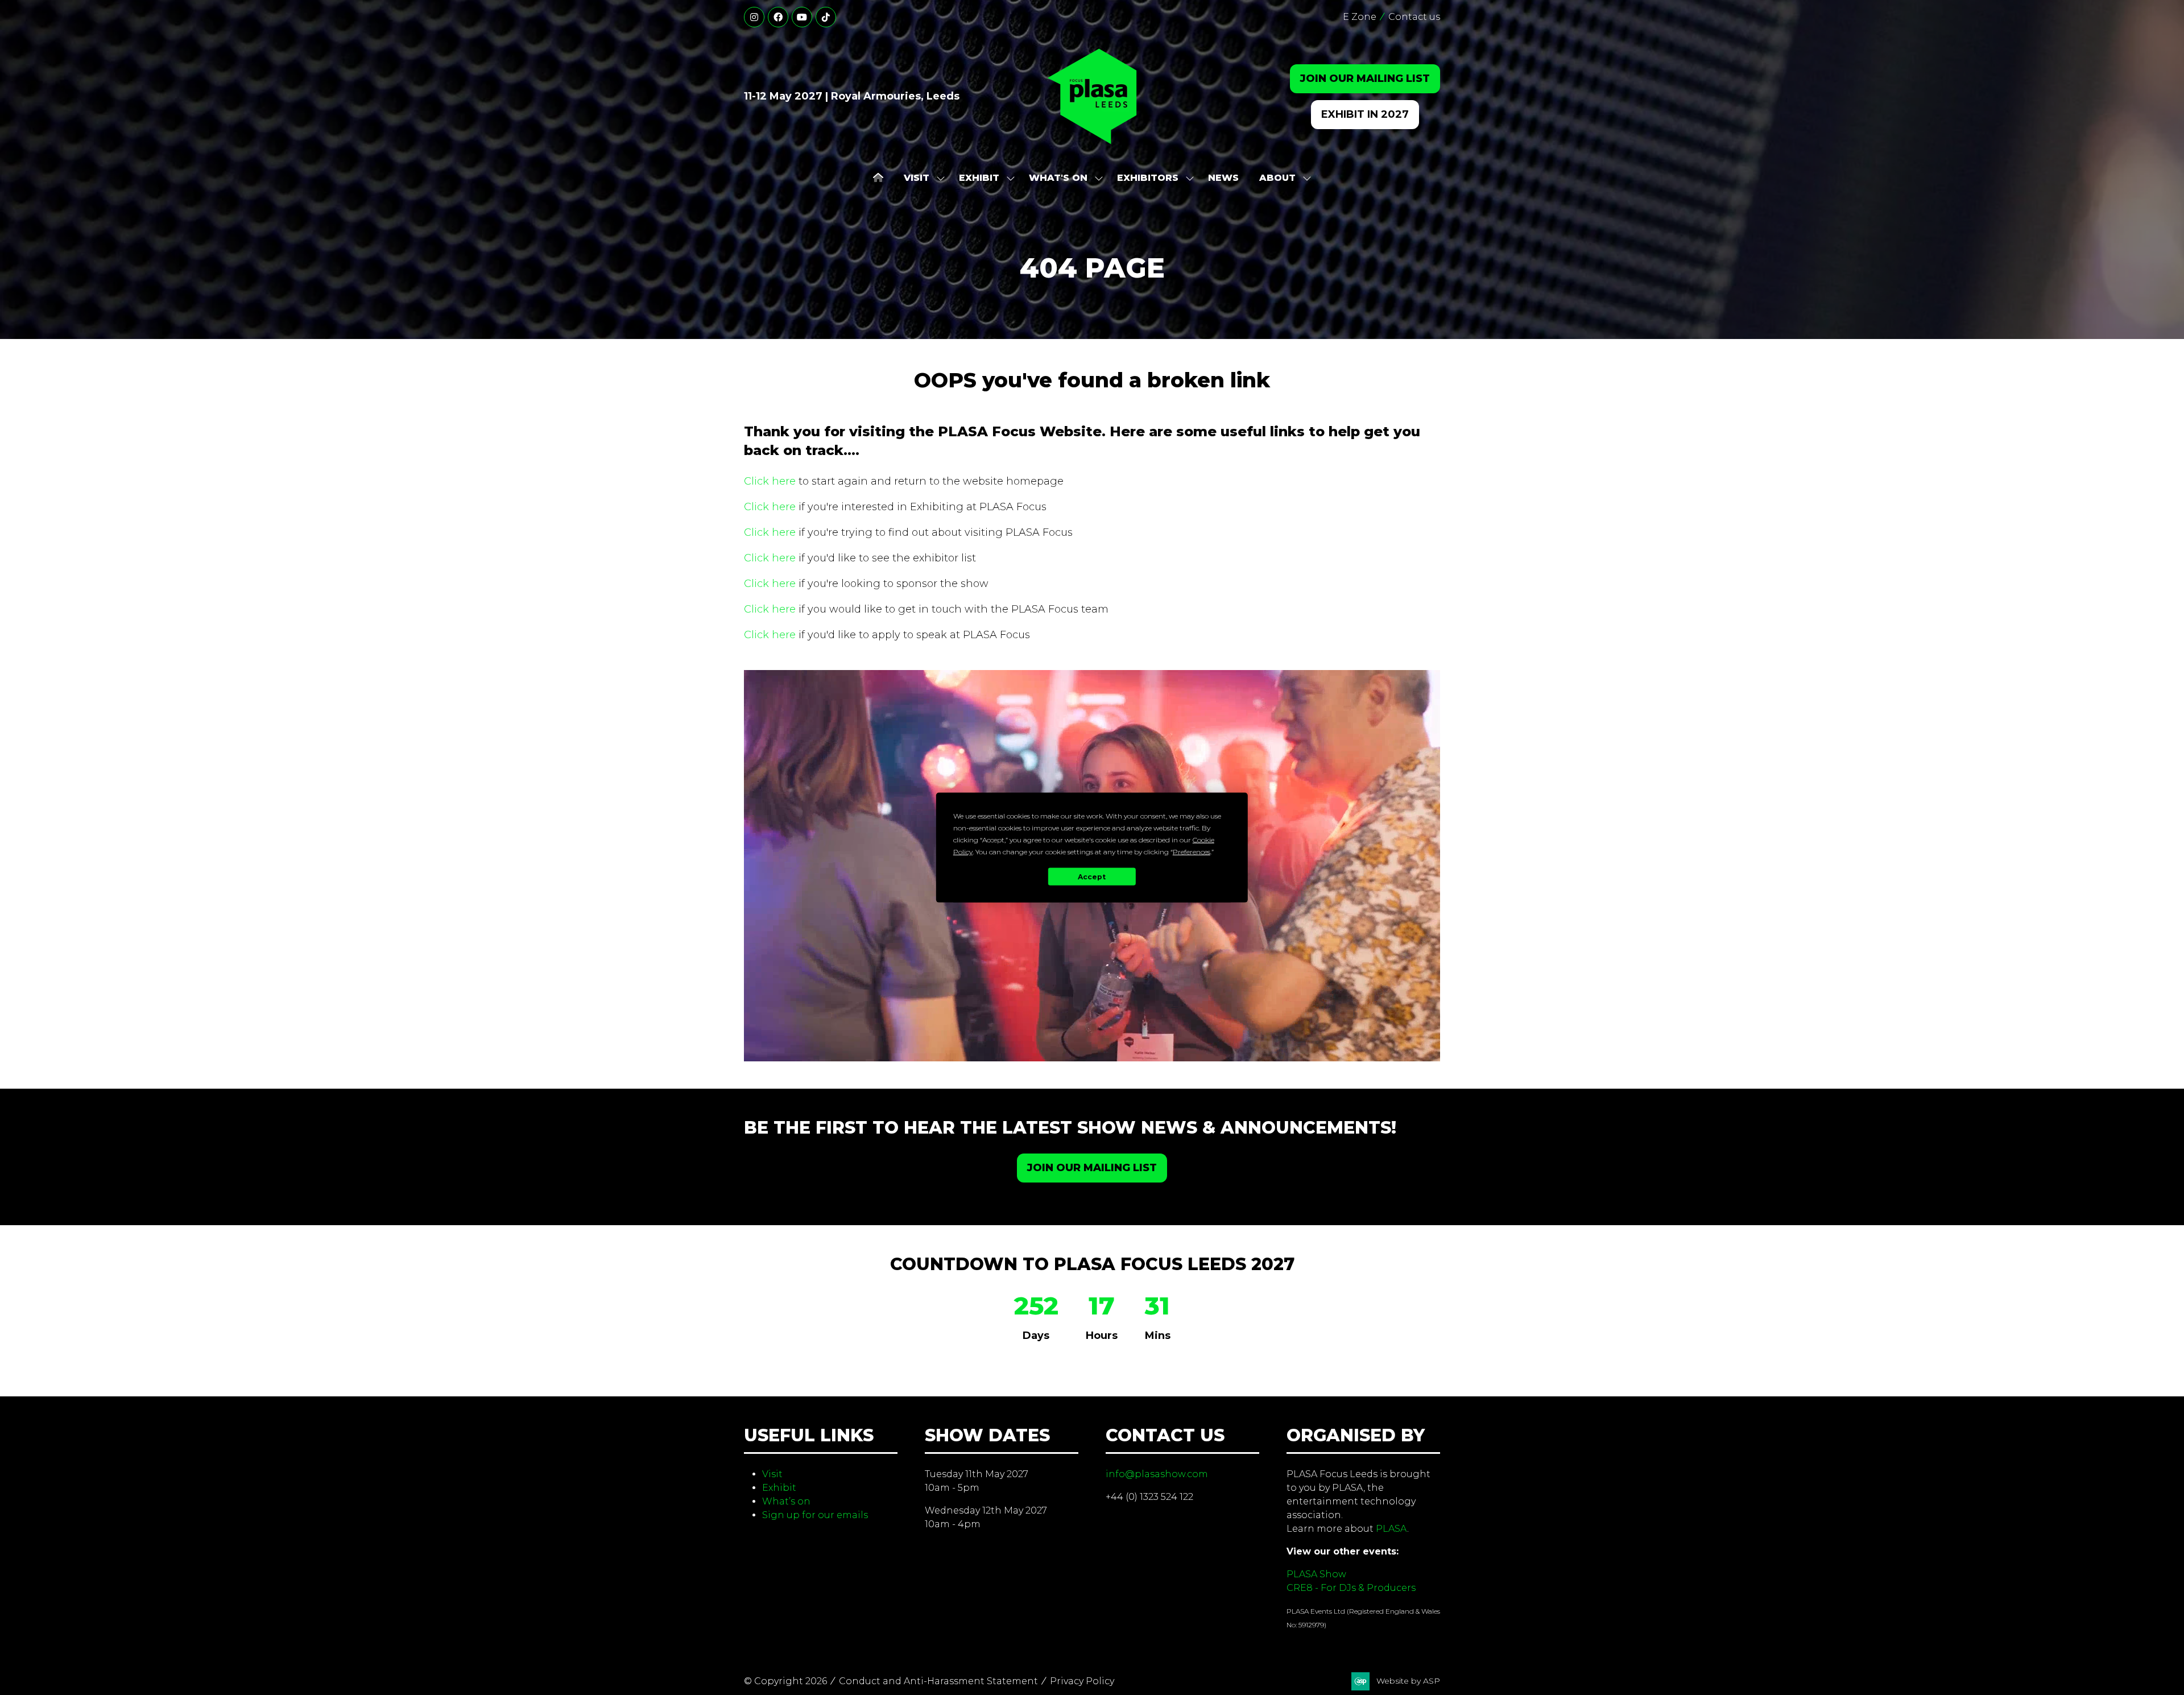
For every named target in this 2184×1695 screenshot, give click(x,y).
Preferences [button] (1192, 852)
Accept (1092, 876)
